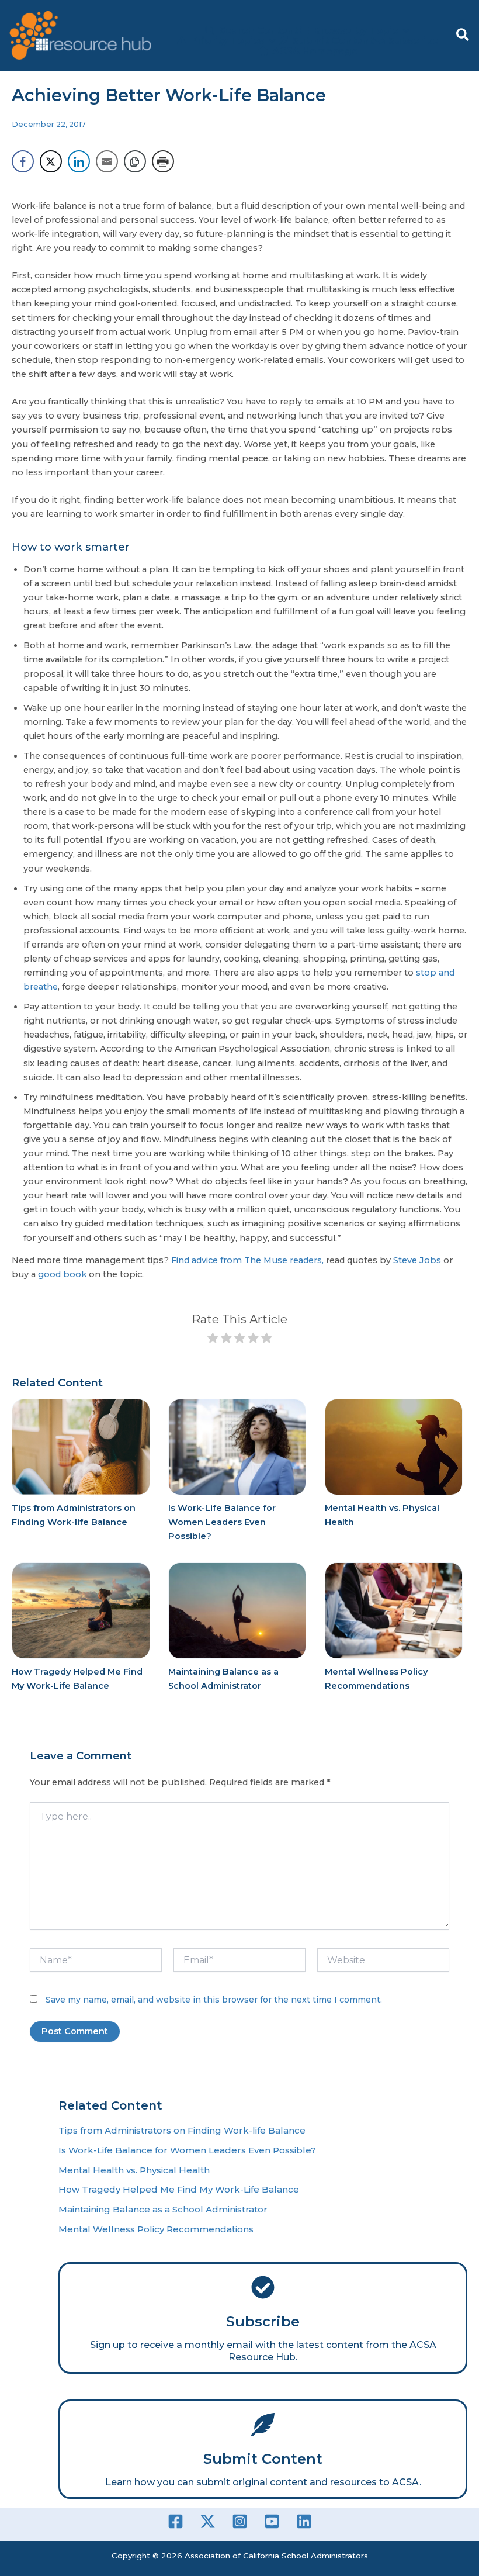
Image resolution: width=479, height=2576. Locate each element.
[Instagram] (240, 2521)
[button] (463, 35)
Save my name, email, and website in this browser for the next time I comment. (214, 2000)
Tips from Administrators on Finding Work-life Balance (182, 2130)
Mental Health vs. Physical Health (134, 2170)
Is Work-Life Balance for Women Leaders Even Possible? (222, 1522)
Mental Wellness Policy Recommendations (156, 2229)
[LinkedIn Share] (79, 161)
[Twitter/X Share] (51, 161)
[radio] (213, 1340)
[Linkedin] (304, 2521)
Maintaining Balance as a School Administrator (163, 2209)
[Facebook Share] (23, 161)
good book (63, 1274)
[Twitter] (208, 2521)
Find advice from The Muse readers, (247, 1260)
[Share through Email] (107, 161)
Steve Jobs (417, 1260)
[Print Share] (163, 161)
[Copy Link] (135, 161)
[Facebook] (176, 2521)
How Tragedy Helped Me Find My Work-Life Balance (179, 2189)
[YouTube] (272, 2521)
